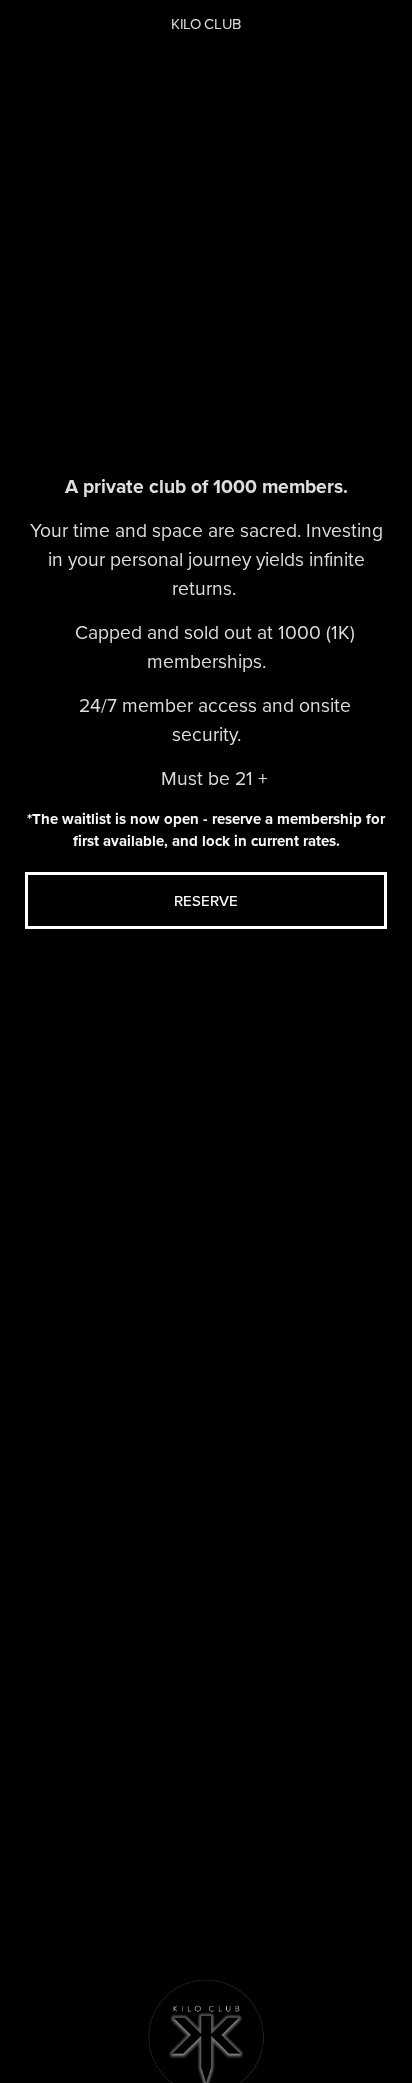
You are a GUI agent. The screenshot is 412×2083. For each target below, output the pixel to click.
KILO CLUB (206, 23)
